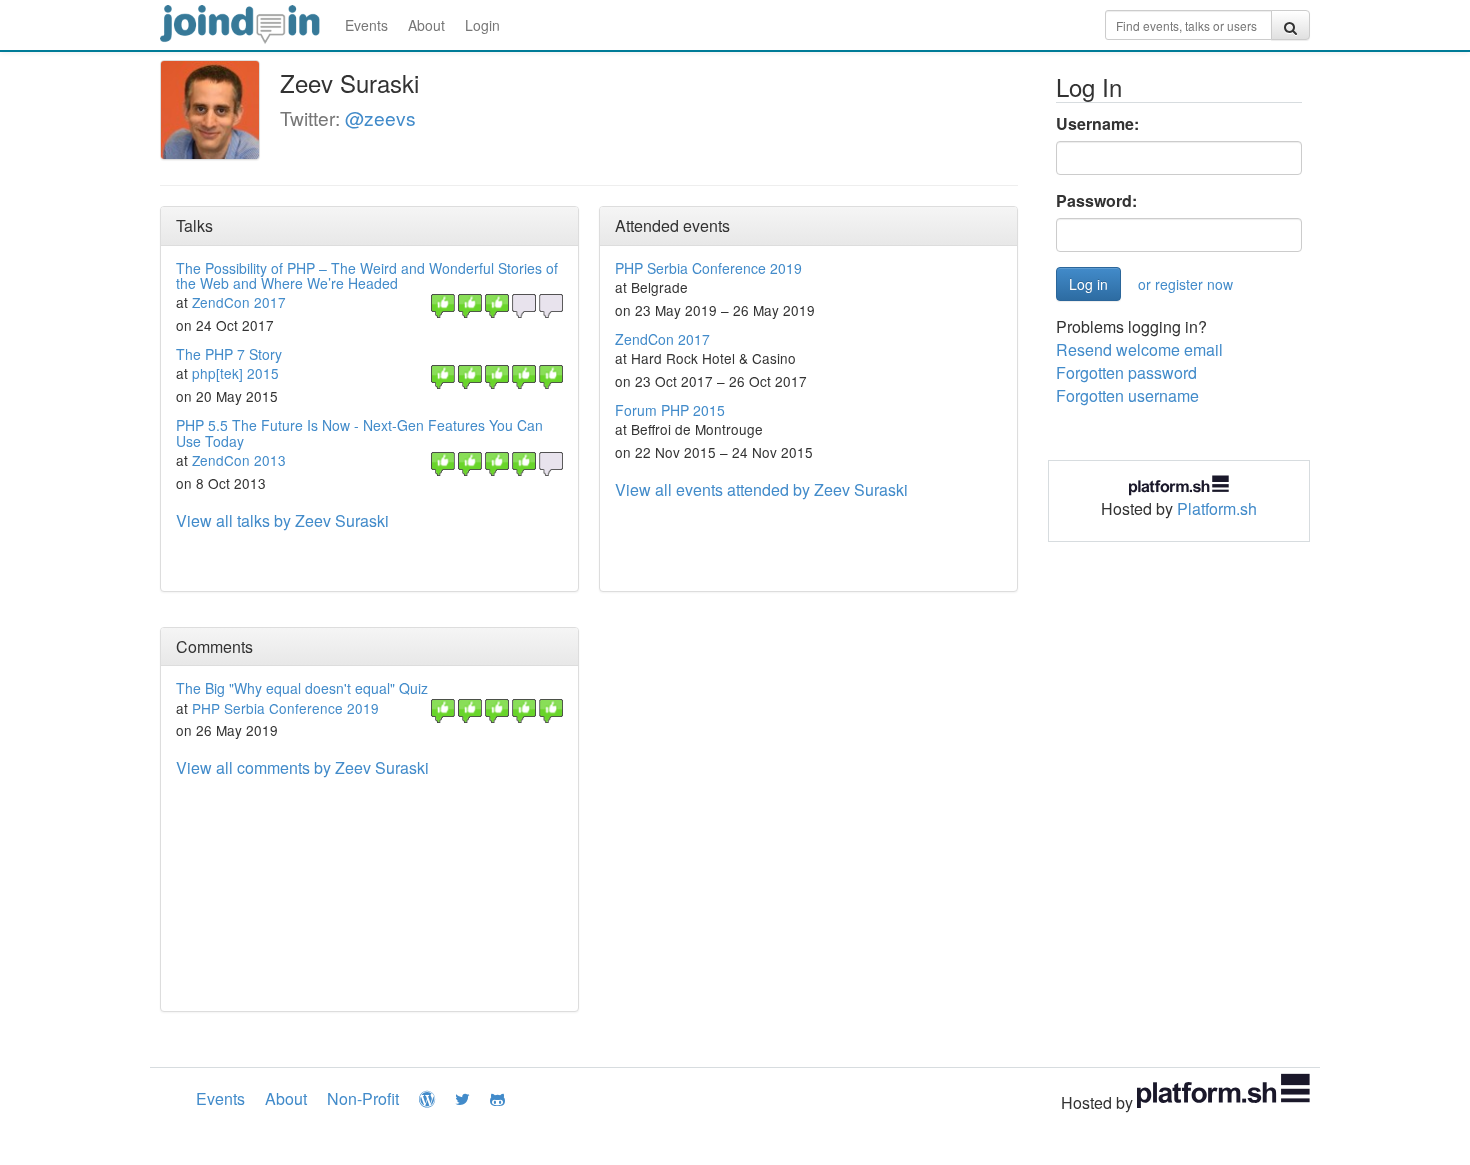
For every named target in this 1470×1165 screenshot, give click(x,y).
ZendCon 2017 (239, 302)
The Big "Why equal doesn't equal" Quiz (302, 688)
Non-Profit (363, 1098)
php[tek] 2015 (235, 373)
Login (482, 25)
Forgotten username (1127, 395)
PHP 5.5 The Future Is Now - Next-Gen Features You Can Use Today (359, 432)
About (426, 25)
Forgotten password (1126, 372)
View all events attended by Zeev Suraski (761, 489)
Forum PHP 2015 (670, 410)
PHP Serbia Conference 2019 (708, 268)
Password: (1096, 201)
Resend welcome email (1139, 349)
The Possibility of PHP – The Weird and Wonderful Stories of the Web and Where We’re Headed (367, 275)
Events (366, 25)
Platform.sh (1217, 508)
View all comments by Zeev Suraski (302, 767)
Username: (1097, 124)
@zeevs (380, 117)
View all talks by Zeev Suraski (282, 520)
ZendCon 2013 (239, 460)
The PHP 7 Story (229, 354)
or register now (1185, 284)
